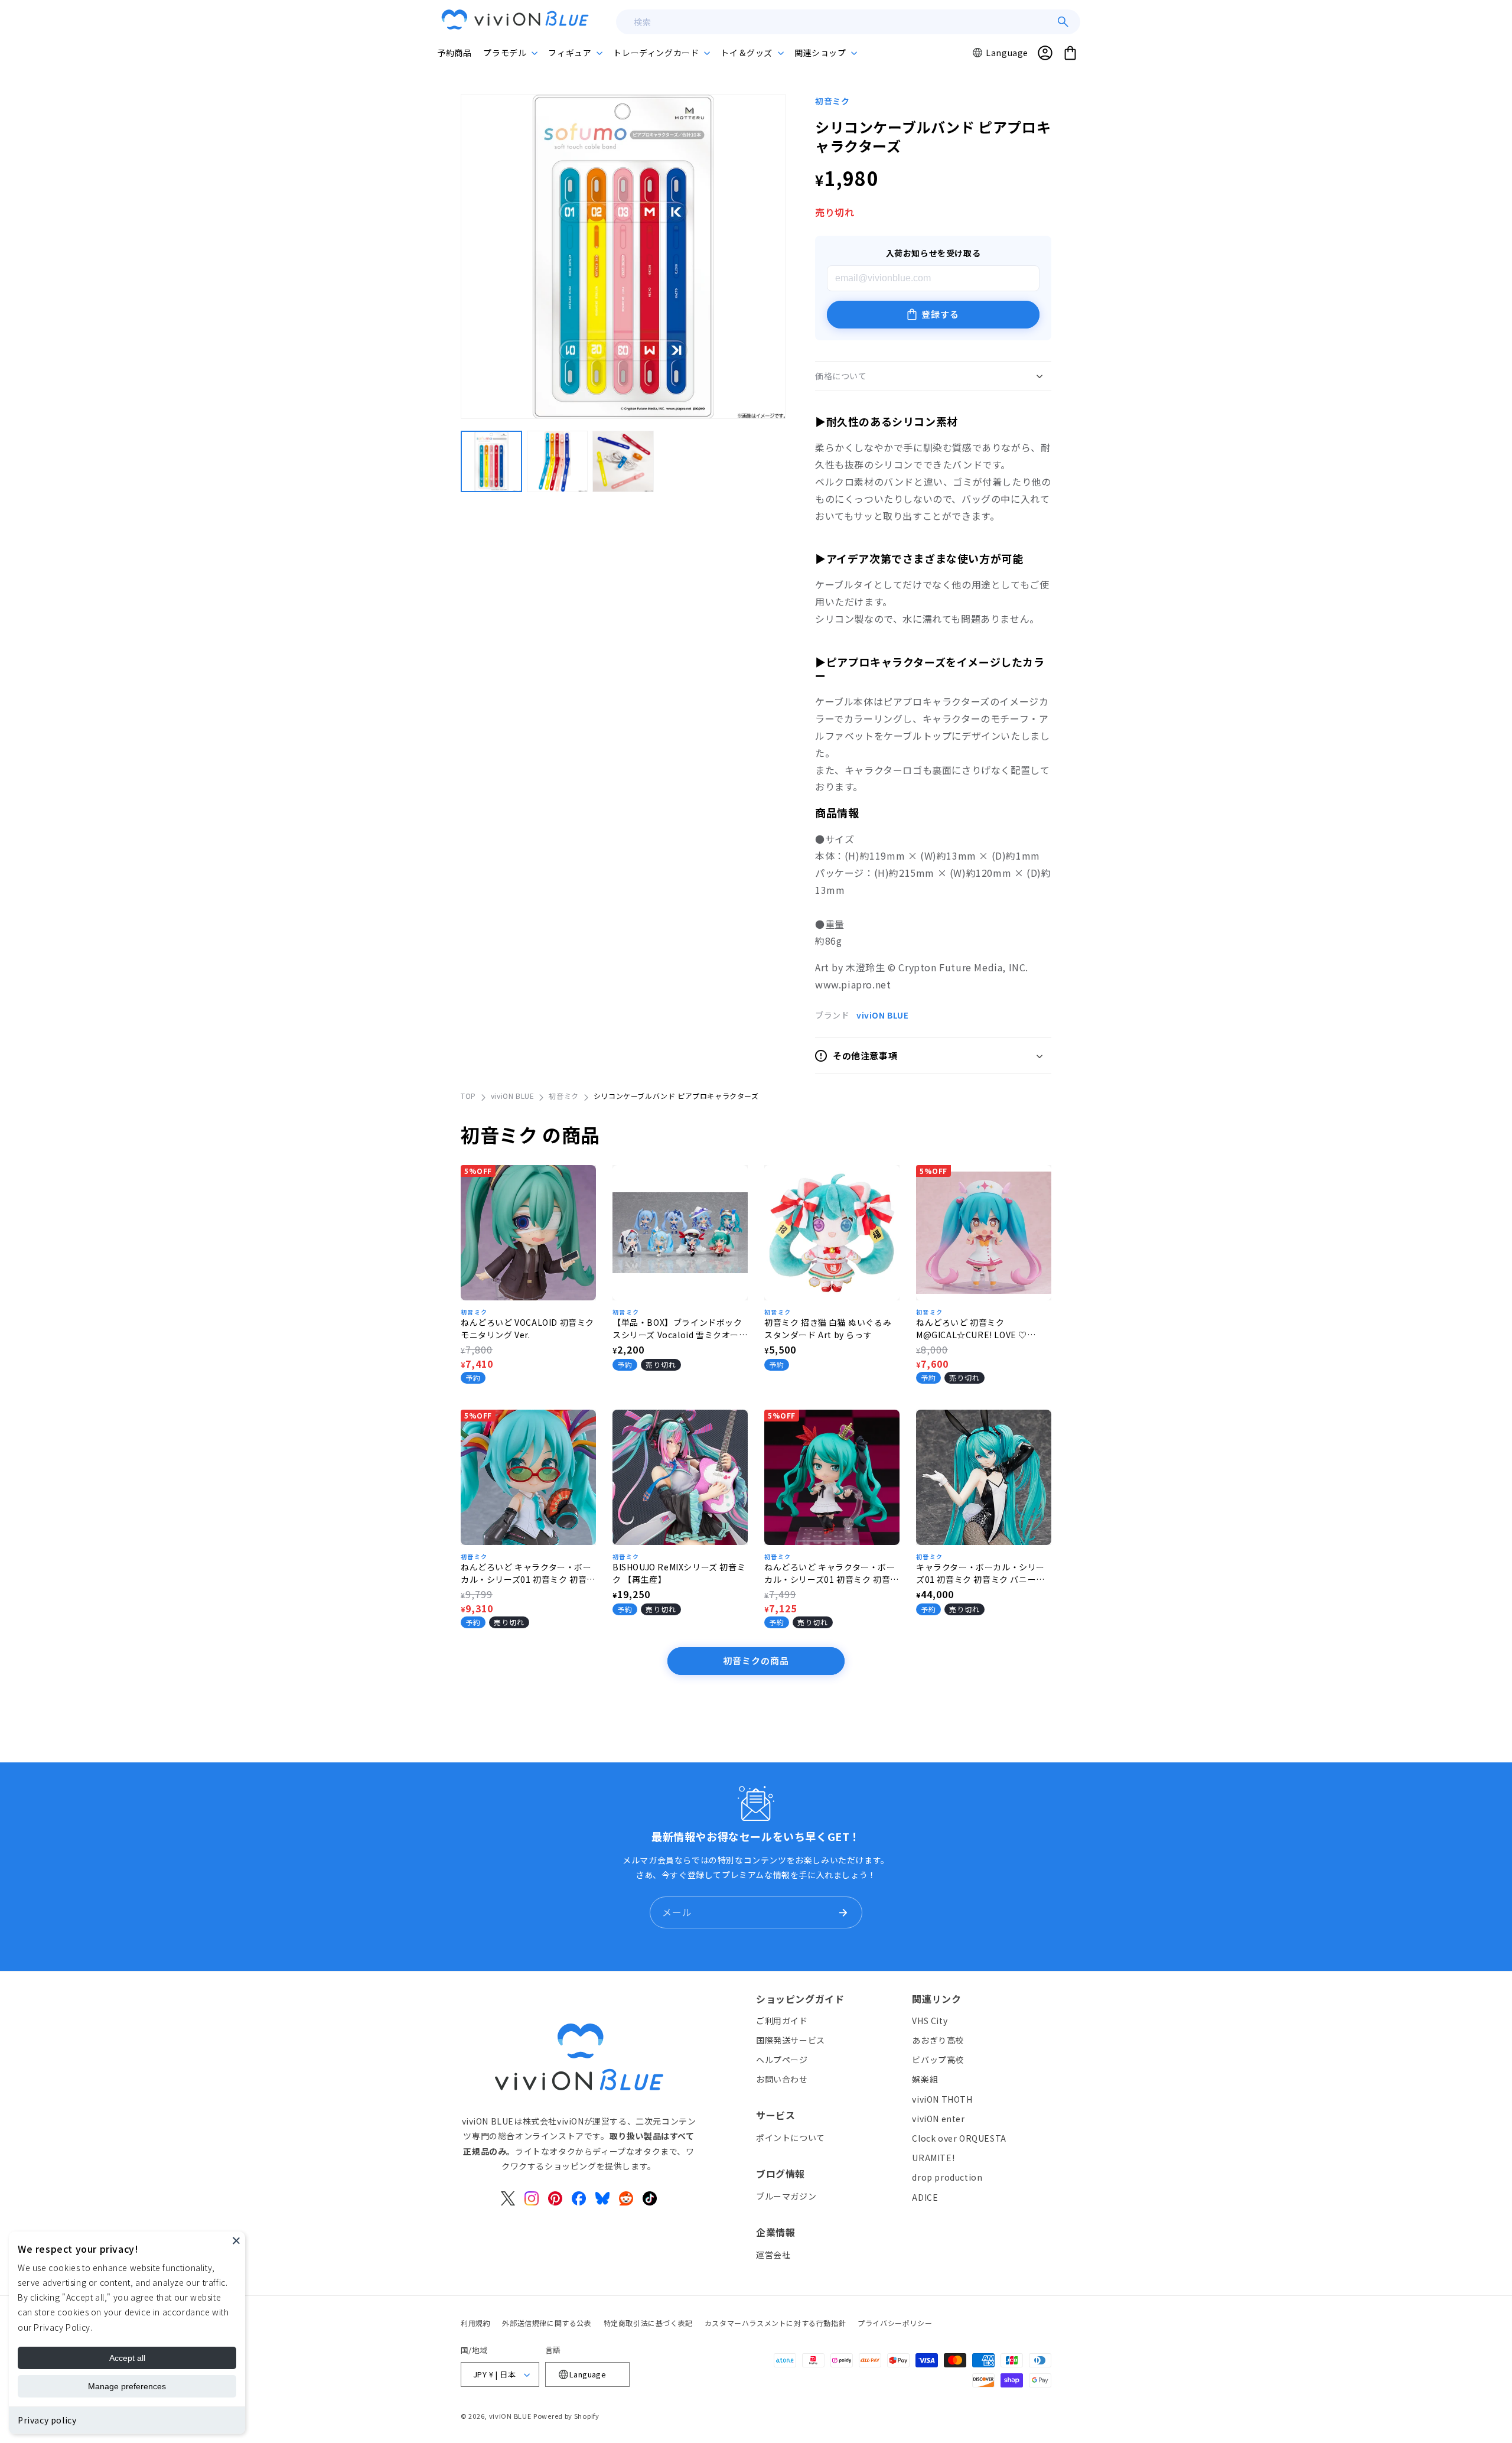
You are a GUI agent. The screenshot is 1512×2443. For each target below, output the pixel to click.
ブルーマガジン (786, 2196)
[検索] (1063, 22)
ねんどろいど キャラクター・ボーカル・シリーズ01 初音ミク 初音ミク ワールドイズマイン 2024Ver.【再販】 (832, 1573)
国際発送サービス (791, 2040)
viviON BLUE (883, 1015)
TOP (468, 1096)
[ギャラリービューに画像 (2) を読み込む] (558, 461)
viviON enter (938, 2119)
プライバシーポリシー (895, 2323)
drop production (947, 2177)
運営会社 (773, 2255)
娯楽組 (925, 2079)
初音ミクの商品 (756, 1660)
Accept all (127, 2358)
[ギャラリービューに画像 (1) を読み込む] (491, 461)
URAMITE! (933, 2158)
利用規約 (475, 2323)
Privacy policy (47, 2420)
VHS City (930, 2021)
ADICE (925, 2197)
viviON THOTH (942, 2099)
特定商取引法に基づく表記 (648, 2323)
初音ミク (832, 101)
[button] (510, 53)
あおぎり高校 (938, 2040)
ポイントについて (791, 2138)
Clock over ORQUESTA (959, 2138)
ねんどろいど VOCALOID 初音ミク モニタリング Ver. (527, 1328)
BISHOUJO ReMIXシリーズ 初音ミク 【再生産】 (679, 1573)
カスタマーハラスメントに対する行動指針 (775, 2323)
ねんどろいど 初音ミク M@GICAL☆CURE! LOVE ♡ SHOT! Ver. (972, 1329)
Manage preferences (127, 2386)
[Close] (236, 2240)
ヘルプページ (782, 2060)
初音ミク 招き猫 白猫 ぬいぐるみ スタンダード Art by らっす (828, 1328)
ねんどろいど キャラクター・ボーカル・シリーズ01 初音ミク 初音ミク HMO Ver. (528, 1573)
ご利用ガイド (782, 2021)
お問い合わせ (782, 2079)
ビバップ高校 (938, 2060)
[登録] (843, 1912)
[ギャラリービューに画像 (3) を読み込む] (623, 461)
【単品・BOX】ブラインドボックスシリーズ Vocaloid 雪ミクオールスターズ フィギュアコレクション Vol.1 (680, 1329)
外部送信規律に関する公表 (547, 2323)
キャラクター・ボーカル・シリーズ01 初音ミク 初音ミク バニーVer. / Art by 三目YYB (980, 1573)
